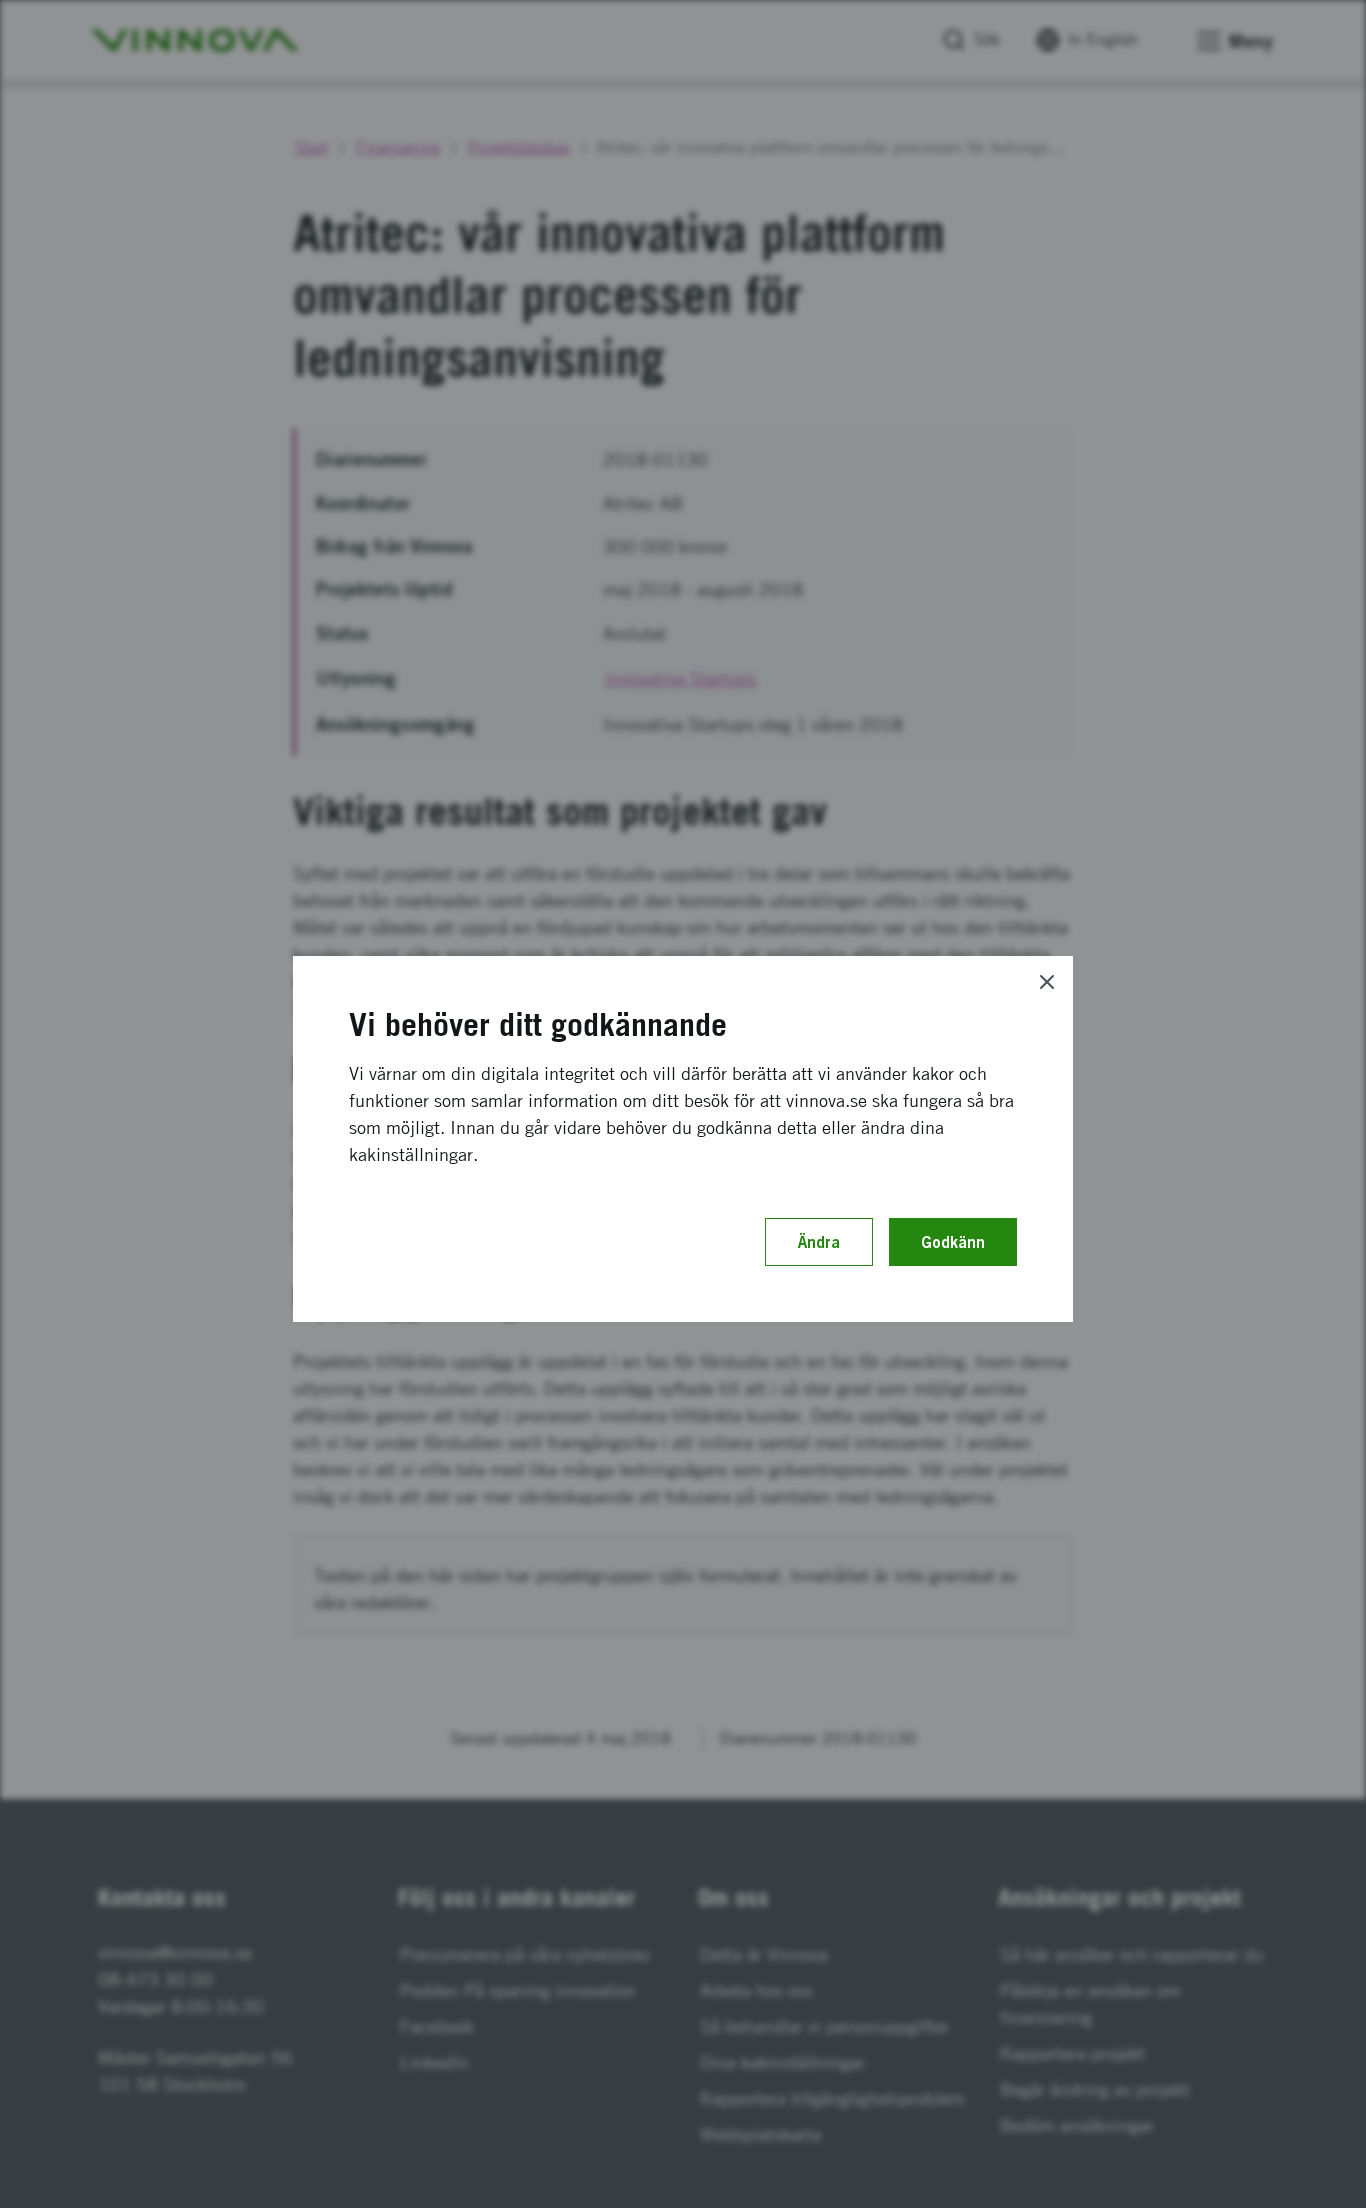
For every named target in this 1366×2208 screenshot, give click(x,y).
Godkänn (953, 1242)
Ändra (819, 1242)
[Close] (1047, 982)
